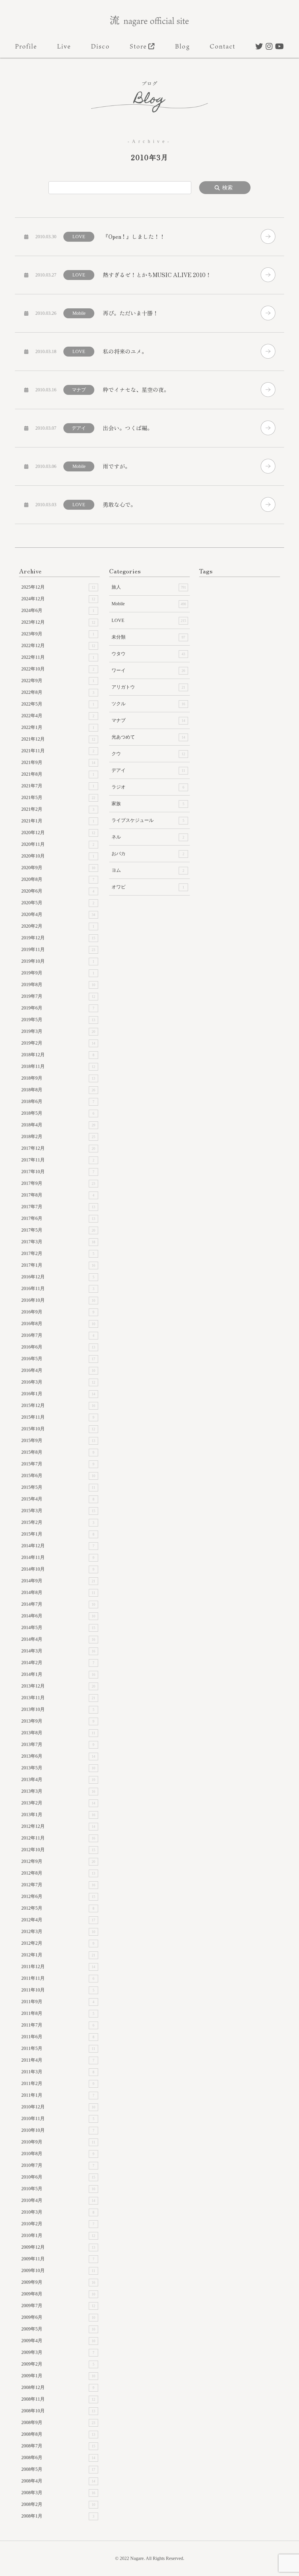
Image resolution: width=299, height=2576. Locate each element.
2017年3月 (58, 1242)
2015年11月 (58, 1417)
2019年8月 (58, 984)
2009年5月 (58, 2329)
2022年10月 (58, 669)
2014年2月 (58, 1663)
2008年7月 (58, 2446)
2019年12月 (58, 938)
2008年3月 (58, 2493)
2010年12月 (58, 2107)
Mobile (149, 604)
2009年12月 (58, 2247)
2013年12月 (58, 1686)
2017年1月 (58, 1265)
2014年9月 (58, 1581)
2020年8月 (58, 879)
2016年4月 (58, 1370)
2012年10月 (58, 1850)
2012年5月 (58, 1908)
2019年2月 (58, 1043)
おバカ (148, 854)
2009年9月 (58, 2282)
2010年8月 (58, 2154)
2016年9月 (58, 1312)
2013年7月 (58, 1744)
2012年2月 (58, 1943)
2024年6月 (58, 610)
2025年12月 (58, 587)
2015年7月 (58, 1464)
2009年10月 (58, 2270)
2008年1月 (58, 2516)
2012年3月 (58, 1931)
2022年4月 (58, 716)
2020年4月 (58, 914)
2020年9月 (58, 868)
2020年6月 (58, 891)
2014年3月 (58, 1651)
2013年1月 (58, 1815)
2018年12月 (58, 1055)
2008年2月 (58, 2504)
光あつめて (148, 737)
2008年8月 (58, 2434)
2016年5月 (58, 1359)
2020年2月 (58, 926)
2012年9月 (58, 1861)
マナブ (148, 720)
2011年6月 (58, 2037)
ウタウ (148, 654)
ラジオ (148, 787)
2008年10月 (58, 2411)
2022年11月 (58, 657)
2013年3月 (58, 1791)
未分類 (148, 637)
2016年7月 (58, 1335)
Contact (223, 46)
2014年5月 (58, 1627)
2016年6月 (58, 1347)
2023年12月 (58, 622)
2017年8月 (58, 1195)
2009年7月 (58, 2306)
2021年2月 (58, 809)
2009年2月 (58, 2364)
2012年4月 (58, 1920)
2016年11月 (58, 1288)
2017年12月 (58, 1148)
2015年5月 (58, 1487)
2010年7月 (58, 2165)
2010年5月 (58, 2189)
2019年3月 (58, 1031)
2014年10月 (58, 1569)
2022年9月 (58, 681)
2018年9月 (58, 1078)
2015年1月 (58, 1534)
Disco (100, 46)
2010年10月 (58, 2130)
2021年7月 (58, 786)
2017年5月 (58, 1230)
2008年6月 (58, 2457)
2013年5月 (58, 1768)
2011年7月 (58, 2025)
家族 (148, 804)
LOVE (149, 620)
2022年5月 (58, 704)
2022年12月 (58, 645)
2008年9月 (58, 2422)
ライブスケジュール (148, 820)
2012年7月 (58, 1885)
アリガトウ (148, 687)
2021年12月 (58, 739)
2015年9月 (58, 1440)
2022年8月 (58, 692)
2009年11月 (58, 2259)
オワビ (148, 887)
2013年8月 (58, 1733)
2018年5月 (58, 1113)
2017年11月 (58, 1160)
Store (138, 46)
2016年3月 (58, 1382)
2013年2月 (58, 1803)
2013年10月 (58, 1709)
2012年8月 (58, 1873)
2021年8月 (58, 774)
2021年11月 (58, 751)
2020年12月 (58, 833)
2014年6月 (58, 1616)
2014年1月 (58, 1674)
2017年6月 (58, 1218)
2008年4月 (58, 2481)
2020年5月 (58, 903)
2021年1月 (58, 821)
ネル (148, 837)
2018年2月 (58, 1136)
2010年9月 (58, 2142)
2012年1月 (58, 1955)
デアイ (148, 770)
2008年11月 (58, 2399)
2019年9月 (58, 973)
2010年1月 (58, 2235)
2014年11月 (58, 1557)
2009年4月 (58, 2341)
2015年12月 (58, 1405)
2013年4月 (58, 1779)
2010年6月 (58, 2177)
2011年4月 (58, 2060)
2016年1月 (58, 1394)
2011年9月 (58, 2002)
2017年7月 (58, 1207)
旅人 (149, 587)
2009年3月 (58, 2352)
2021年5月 (58, 797)
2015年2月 (58, 1522)
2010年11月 (58, 2118)
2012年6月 (58, 1896)
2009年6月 (58, 2317)
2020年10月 (58, 856)
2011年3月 (58, 2072)
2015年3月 (58, 1511)
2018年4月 (58, 1125)
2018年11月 (58, 1066)
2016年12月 (58, 1277)
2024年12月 (58, 599)
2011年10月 (58, 1990)
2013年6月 (58, 1756)
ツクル (148, 704)
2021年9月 (58, 762)
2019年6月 (58, 1008)
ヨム (148, 870)
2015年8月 (58, 1452)
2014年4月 (58, 1639)
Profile (26, 46)
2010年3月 (58, 2212)
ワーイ (148, 670)
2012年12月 (58, 1826)
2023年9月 (58, 634)
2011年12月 (58, 1966)
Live (64, 46)
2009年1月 (58, 2376)
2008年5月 (58, 2469)
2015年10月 (58, 1429)
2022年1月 (58, 727)
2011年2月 (58, 2083)
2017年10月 (58, 1172)
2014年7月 (58, 1604)
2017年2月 (58, 1253)
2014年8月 (58, 1592)
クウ (148, 754)
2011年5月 (58, 2048)
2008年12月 (58, 2387)
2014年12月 (58, 1546)
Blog (182, 46)
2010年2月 (58, 2224)
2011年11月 (58, 1978)
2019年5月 (58, 1020)
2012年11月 (58, 1838)
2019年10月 (58, 961)
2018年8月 (58, 1090)
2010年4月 (58, 2200)
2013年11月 (58, 1698)
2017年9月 (58, 1183)
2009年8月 (58, 2294)
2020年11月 (58, 844)
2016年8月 (58, 1324)
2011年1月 (58, 2095)
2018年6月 (58, 1101)
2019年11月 (58, 949)
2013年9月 (58, 1721)
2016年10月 (58, 1300)
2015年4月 (58, 1499)
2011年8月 (58, 2013)
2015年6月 (58, 1475)
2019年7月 (58, 996)
